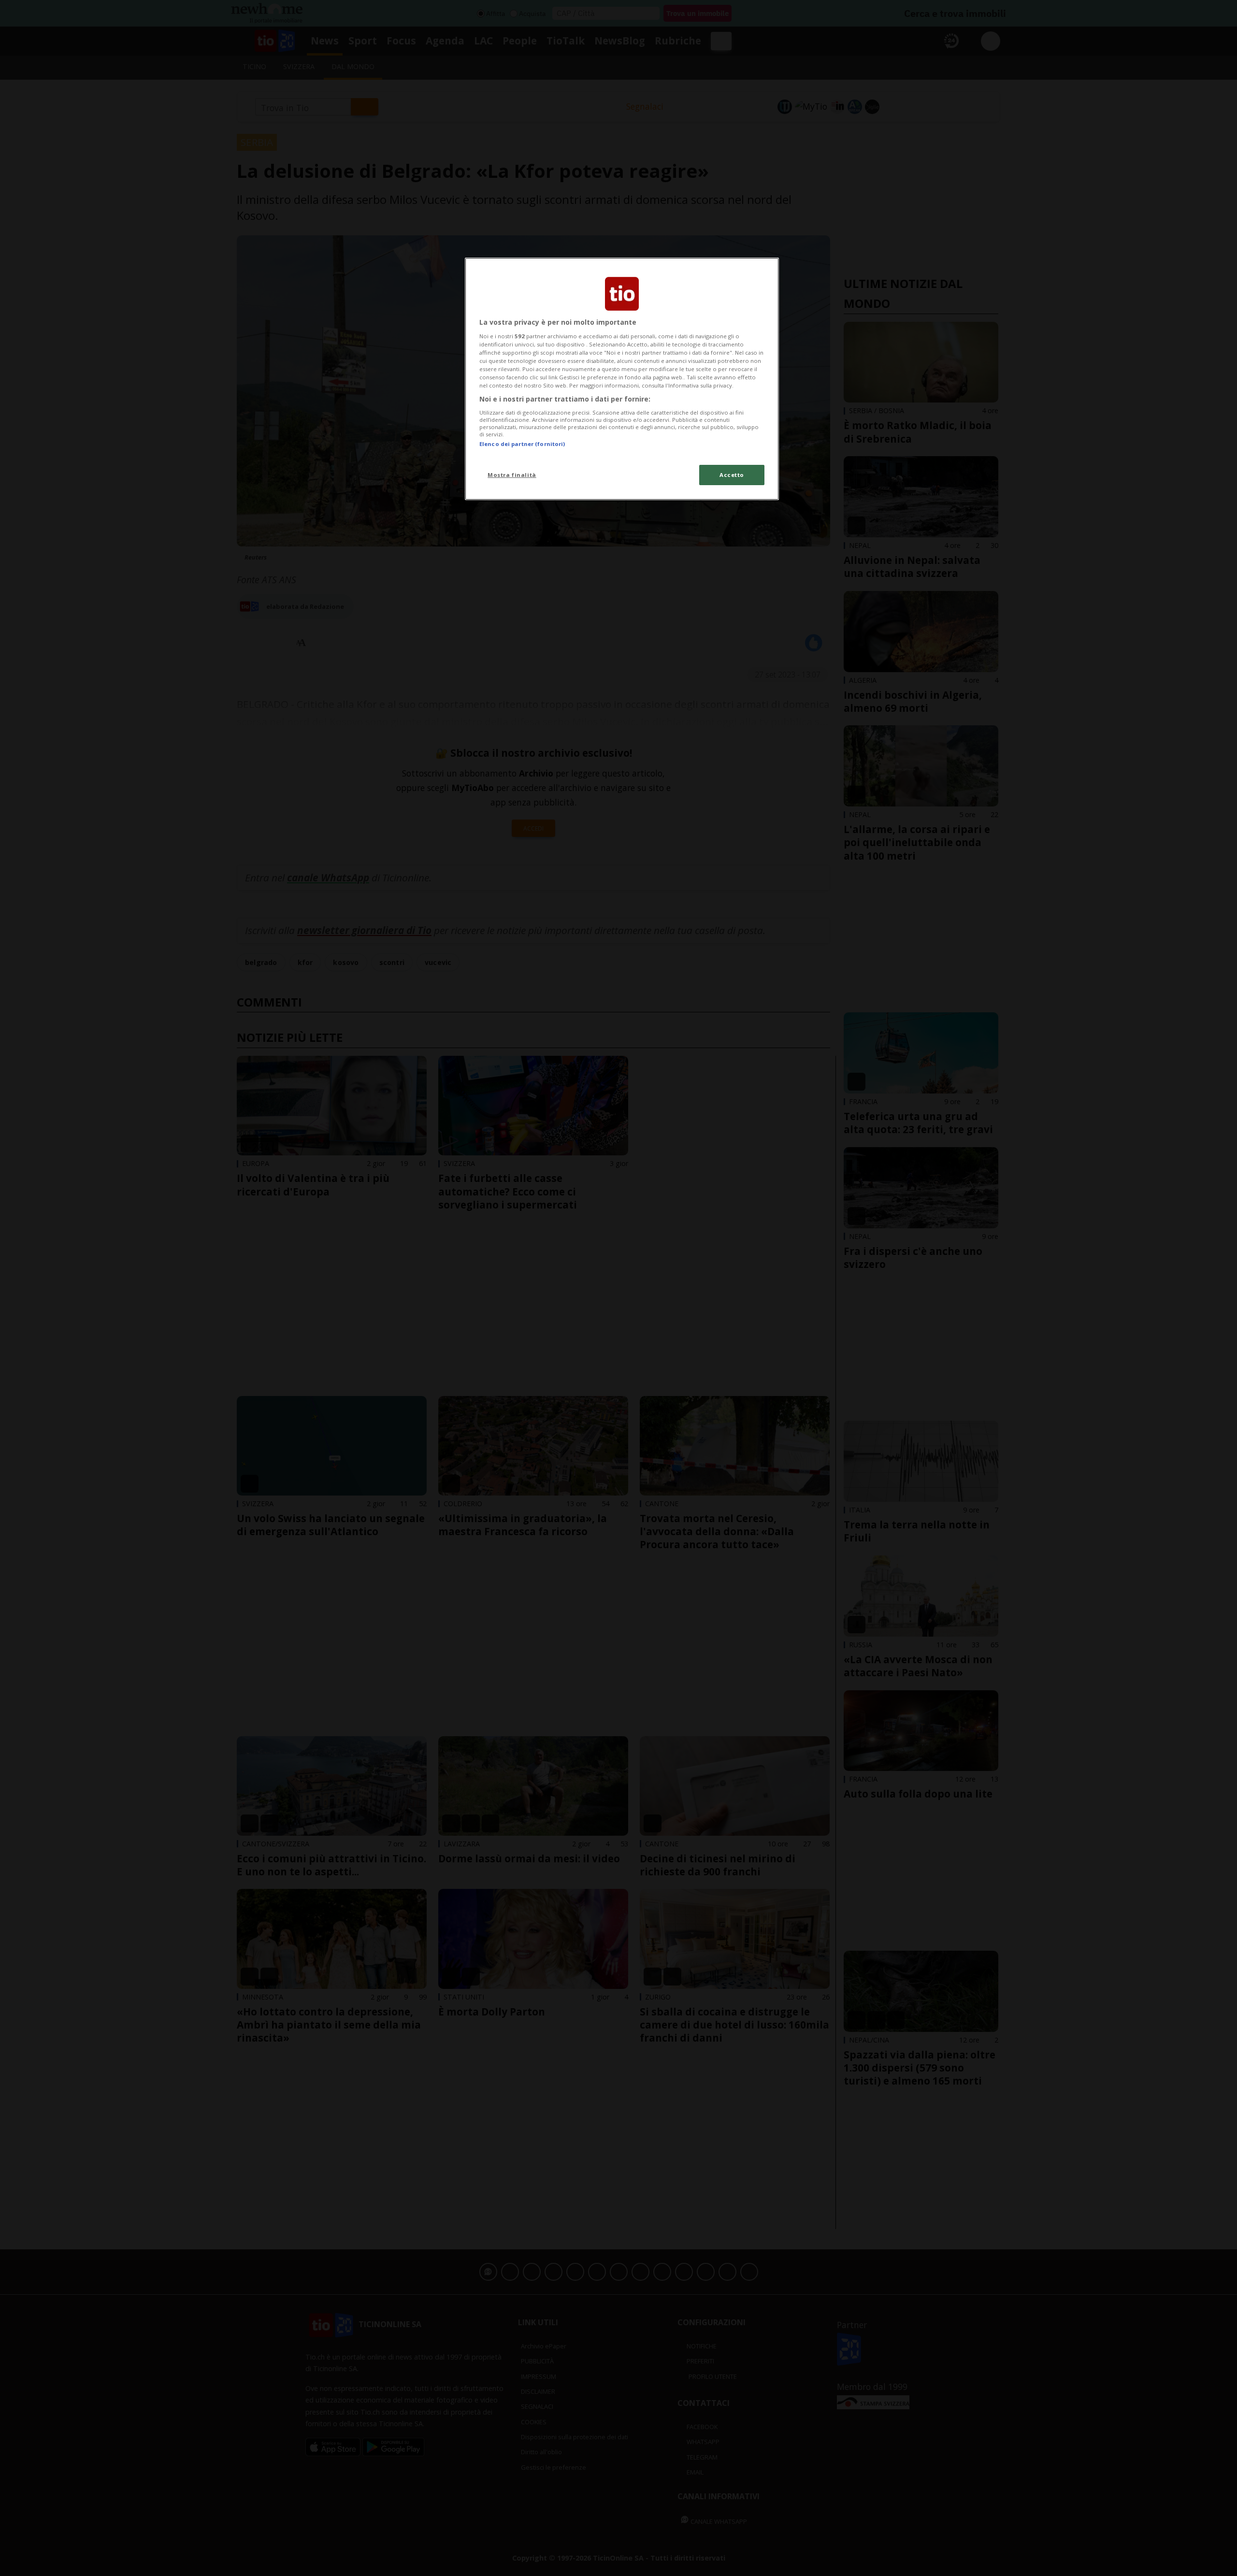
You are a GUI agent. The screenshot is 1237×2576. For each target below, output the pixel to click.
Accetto (732, 475)
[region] (622, 379)
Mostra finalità (512, 475)
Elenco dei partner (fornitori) (522, 444)
